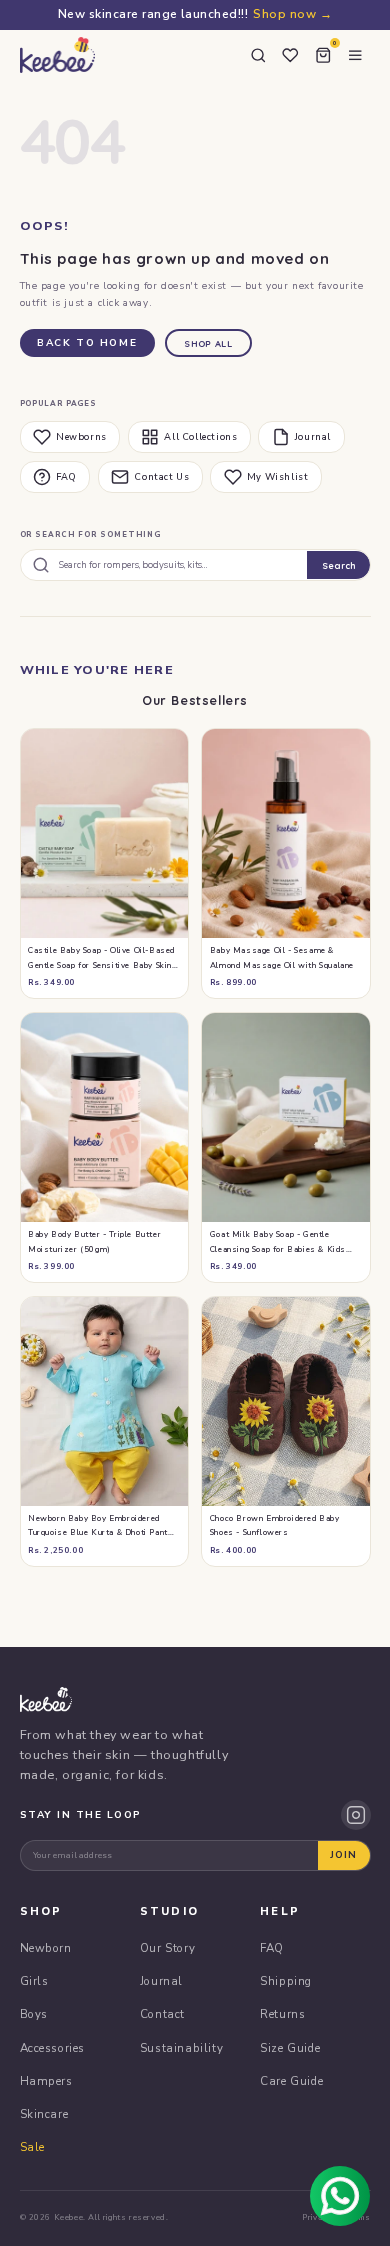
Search (338, 565)
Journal (313, 437)
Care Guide (291, 2081)
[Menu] (356, 55)
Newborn (46, 1948)
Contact (162, 2014)
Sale (32, 2147)
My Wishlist (278, 477)
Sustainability (181, 2048)
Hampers (46, 2081)
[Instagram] (356, 1815)
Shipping (286, 1981)
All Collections (200, 437)
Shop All (208, 343)
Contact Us (161, 477)
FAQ (66, 477)
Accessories (53, 2048)
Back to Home (87, 343)
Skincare (44, 2114)
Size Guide (290, 2048)
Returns (282, 2014)
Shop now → (292, 14)
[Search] (258, 55)
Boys (34, 2014)
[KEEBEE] (57, 55)
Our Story (167, 1948)
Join (343, 1855)
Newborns (81, 437)
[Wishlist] (291, 55)
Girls (34, 1981)
